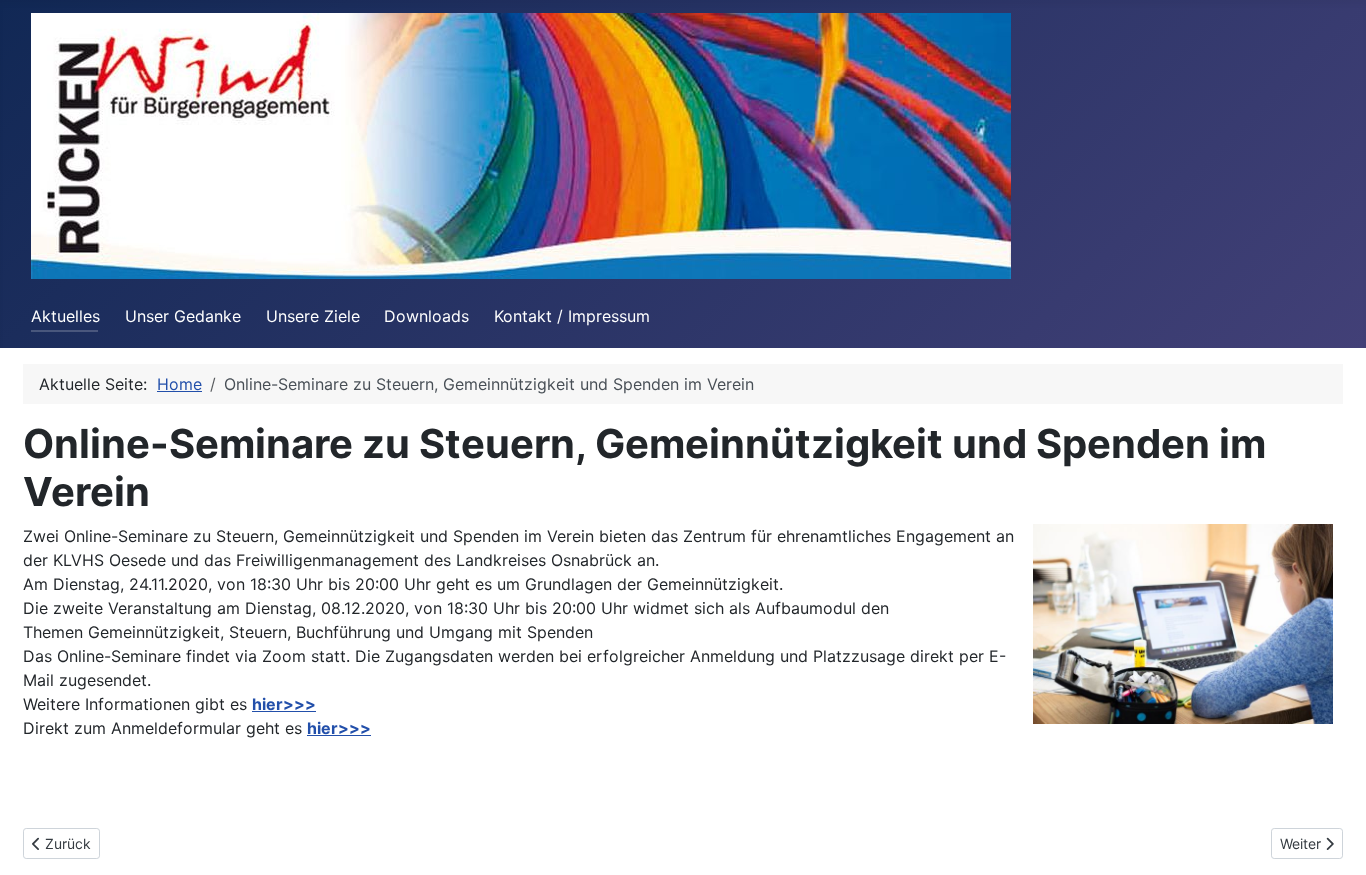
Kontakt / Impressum (572, 316)
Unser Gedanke (183, 316)
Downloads (426, 316)
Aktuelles (65, 316)
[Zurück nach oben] (1331, 838)
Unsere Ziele (313, 316)
